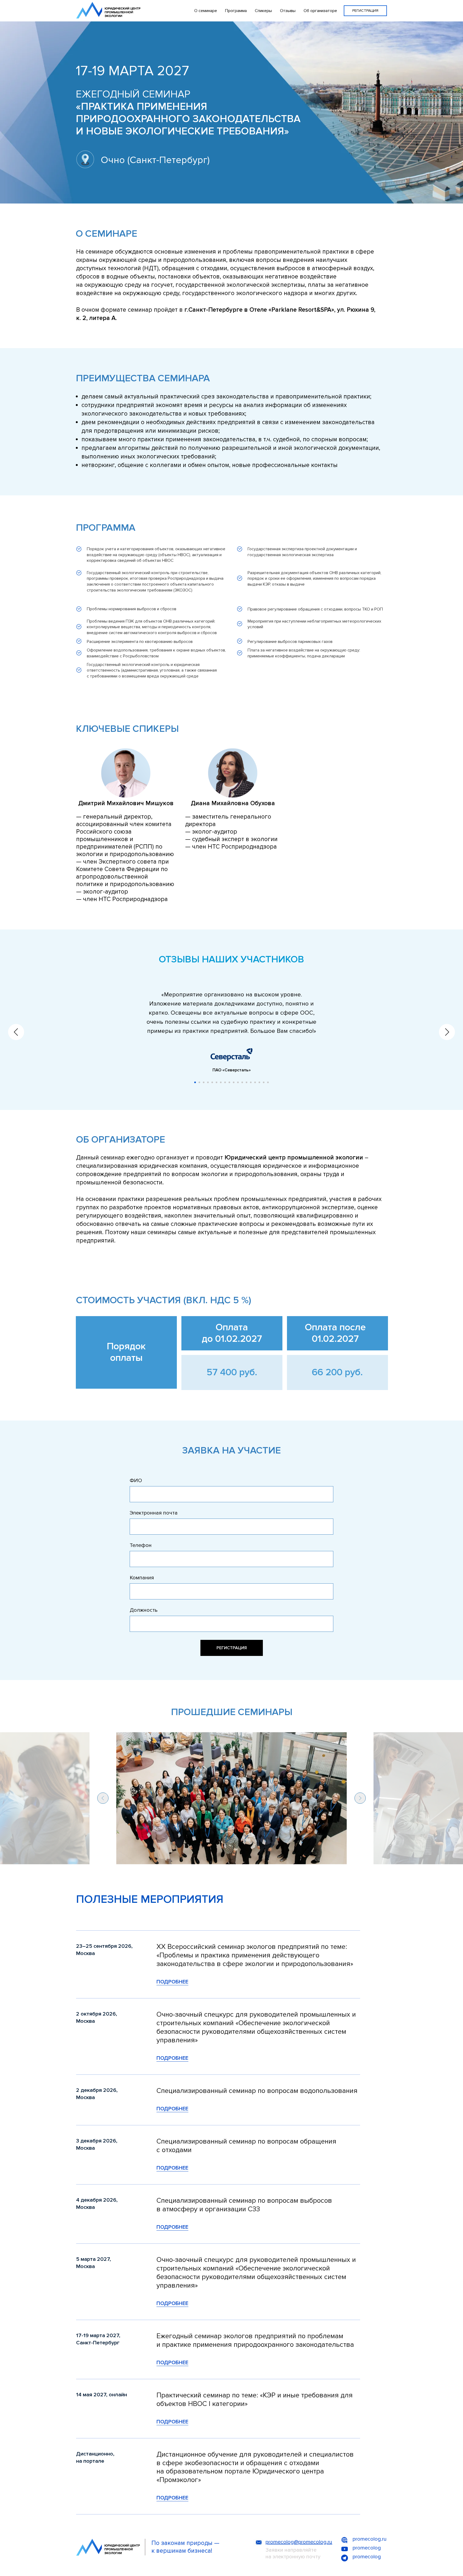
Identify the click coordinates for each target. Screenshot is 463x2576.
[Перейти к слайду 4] (208, 1082)
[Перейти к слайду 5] (212, 1082)
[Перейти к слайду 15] (255, 1082)
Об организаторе (320, 11)
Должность (144, 1610)
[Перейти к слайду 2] (199, 1082)
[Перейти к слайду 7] (221, 1082)
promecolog (367, 2548)
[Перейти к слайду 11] (238, 1082)
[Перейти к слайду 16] (259, 1082)
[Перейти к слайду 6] (216, 1082)
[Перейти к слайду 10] (234, 1082)
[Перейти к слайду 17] (264, 1082)
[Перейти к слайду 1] (195, 1082)
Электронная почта (154, 1513)
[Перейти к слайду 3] (204, 1082)
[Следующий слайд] (447, 1032)
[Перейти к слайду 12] (242, 1082)
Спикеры (263, 11)
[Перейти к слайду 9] (229, 1082)
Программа (236, 11)
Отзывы (288, 11)
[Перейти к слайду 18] (268, 1082)
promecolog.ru (370, 2539)
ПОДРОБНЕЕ (172, 1982)
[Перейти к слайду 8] (225, 1082)
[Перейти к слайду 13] (247, 1082)
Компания (142, 1578)
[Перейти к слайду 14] (251, 1082)
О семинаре (206, 11)
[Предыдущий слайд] (16, 1032)
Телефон (141, 1545)
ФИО (136, 1481)
